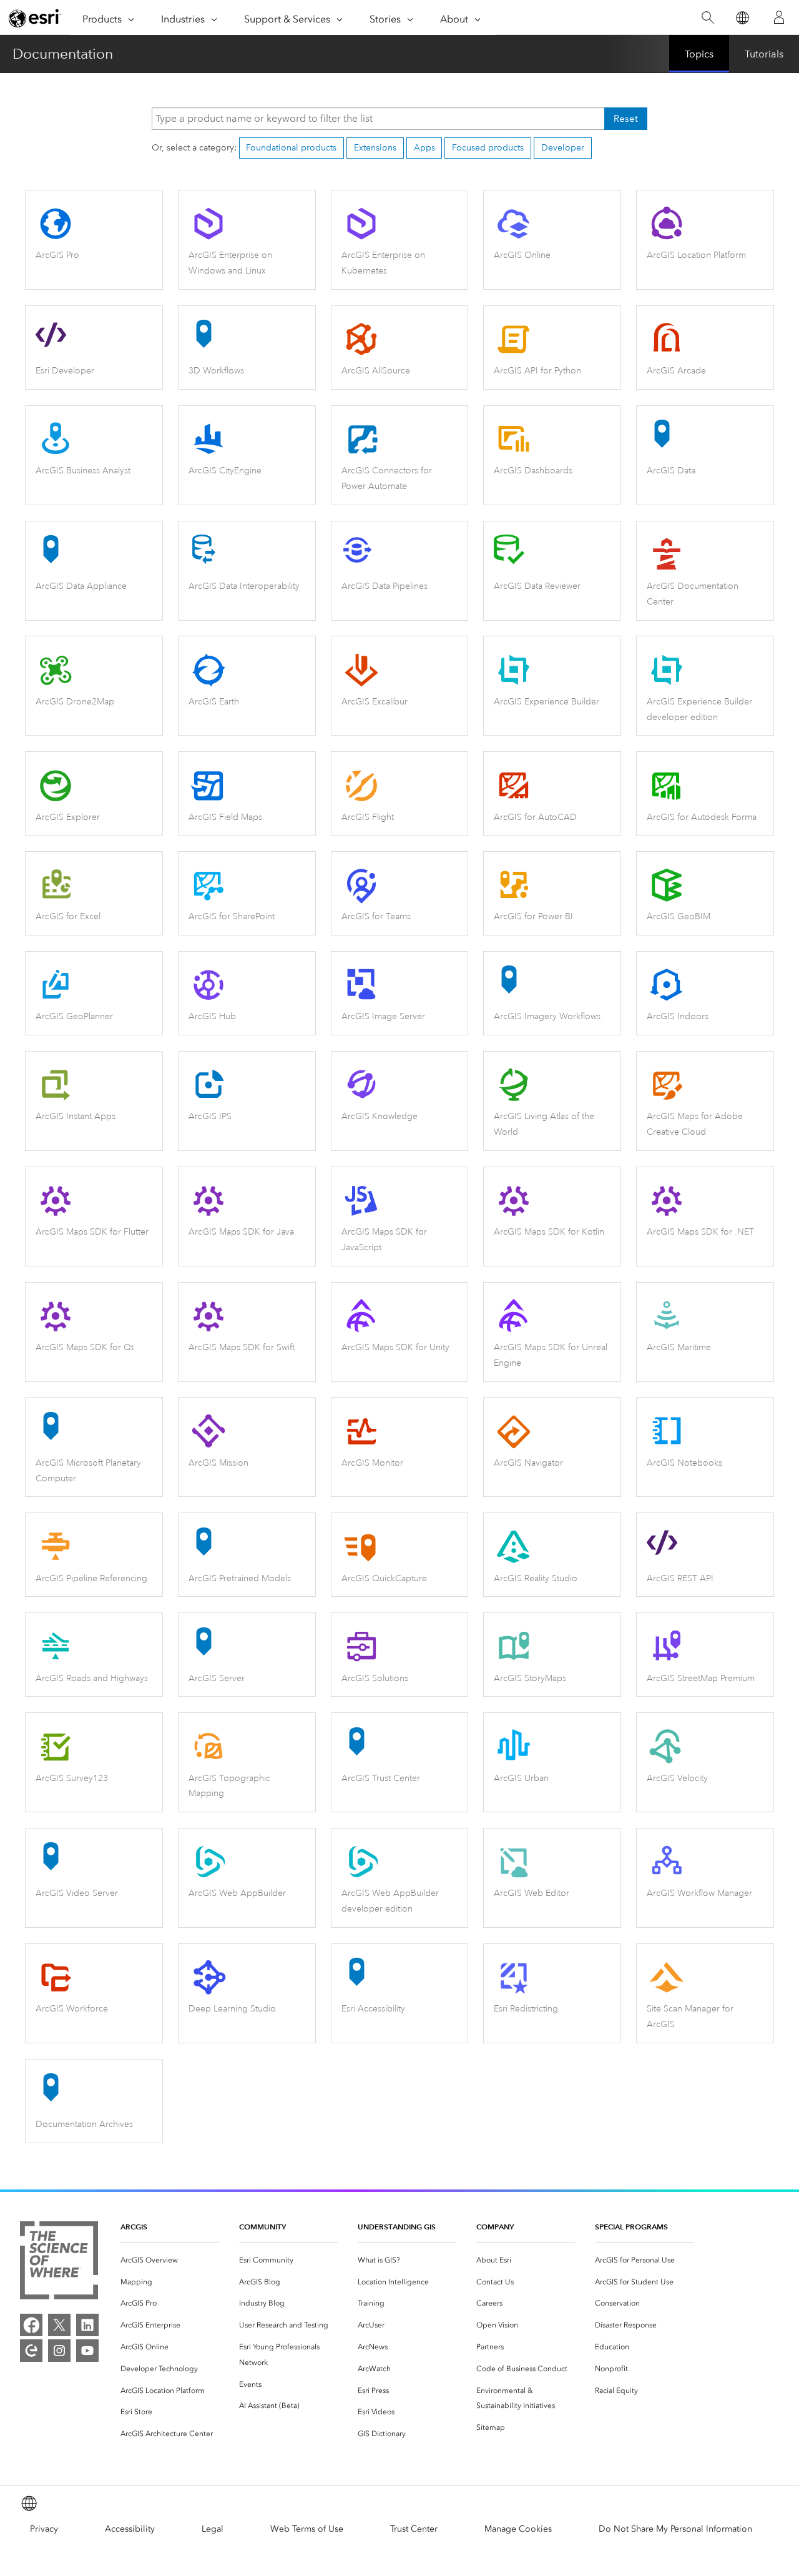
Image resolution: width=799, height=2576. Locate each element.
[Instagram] (59, 2351)
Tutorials (764, 54)
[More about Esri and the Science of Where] (59, 2263)
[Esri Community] (31, 2351)
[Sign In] (779, 17)
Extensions (375, 148)
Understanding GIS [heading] (397, 2227)
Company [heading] (495, 2227)
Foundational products (291, 148)
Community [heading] (262, 2227)
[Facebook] (31, 2325)
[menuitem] (170, 2260)
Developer (563, 148)
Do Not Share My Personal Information (675, 2529)
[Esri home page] (35, 18)
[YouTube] (87, 2351)
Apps (424, 148)
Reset (626, 119)
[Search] (708, 18)
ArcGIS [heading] (134, 2227)
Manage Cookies (518, 2529)
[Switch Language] (742, 18)
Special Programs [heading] (631, 2227)
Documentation (63, 54)
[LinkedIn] (87, 2325)
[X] (59, 2325)
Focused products (488, 148)
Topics (699, 54)
